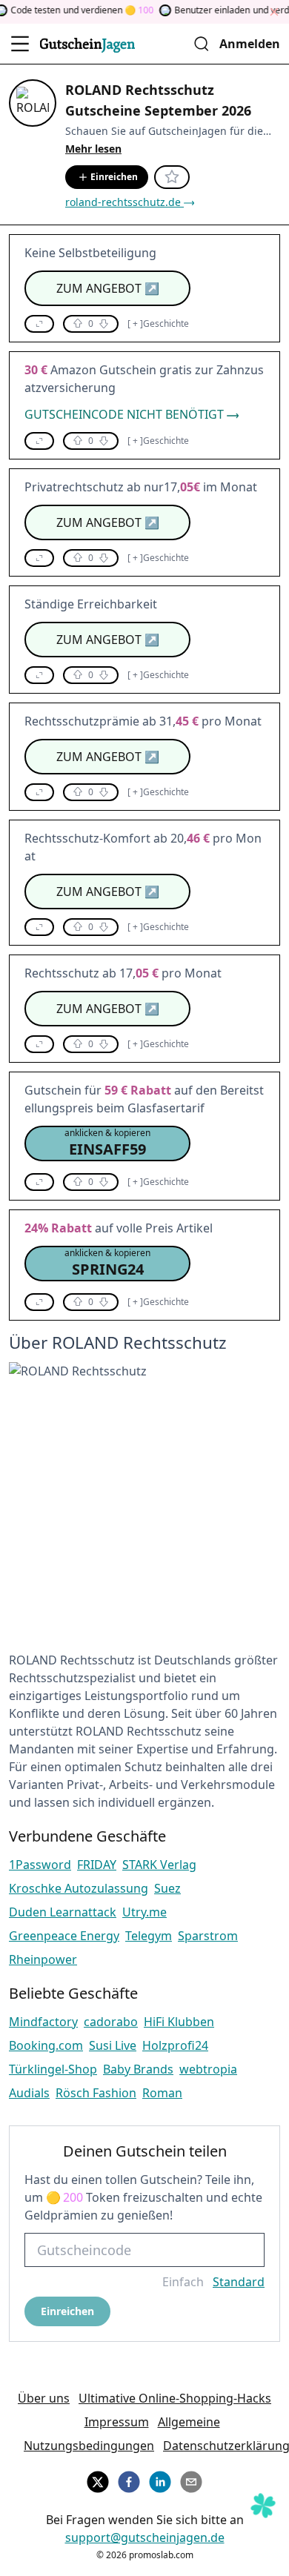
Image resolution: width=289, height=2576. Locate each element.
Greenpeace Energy (64, 1936)
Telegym (149, 1936)
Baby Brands (138, 2069)
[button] (39, 324)
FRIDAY (97, 1865)
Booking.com (46, 2045)
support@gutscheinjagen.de (145, 2537)
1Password (40, 1865)
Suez (167, 1888)
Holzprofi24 (175, 2045)
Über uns (44, 2398)
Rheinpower (43, 1959)
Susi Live (113, 2045)
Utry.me (144, 1912)
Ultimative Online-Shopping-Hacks (175, 2398)
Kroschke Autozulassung (79, 1888)
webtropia (208, 2069)
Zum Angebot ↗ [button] (108, 288)
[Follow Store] (172, 177)
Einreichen (114, 177)
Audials (29, 2093)
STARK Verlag (159, 1865)
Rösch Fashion (96, 2093)
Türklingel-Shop (53, 2069)
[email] (191, 2480)
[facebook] (129, 2480)
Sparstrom (208, 1936)
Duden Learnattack (63, 1912)
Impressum (117, 2422)
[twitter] (98, 2480)
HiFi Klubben (179, 2022)
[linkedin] (160, 2480)
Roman (162, 2093)
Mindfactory (43, 2022)
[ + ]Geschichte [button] (158, 324)
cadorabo (111, 2022)
